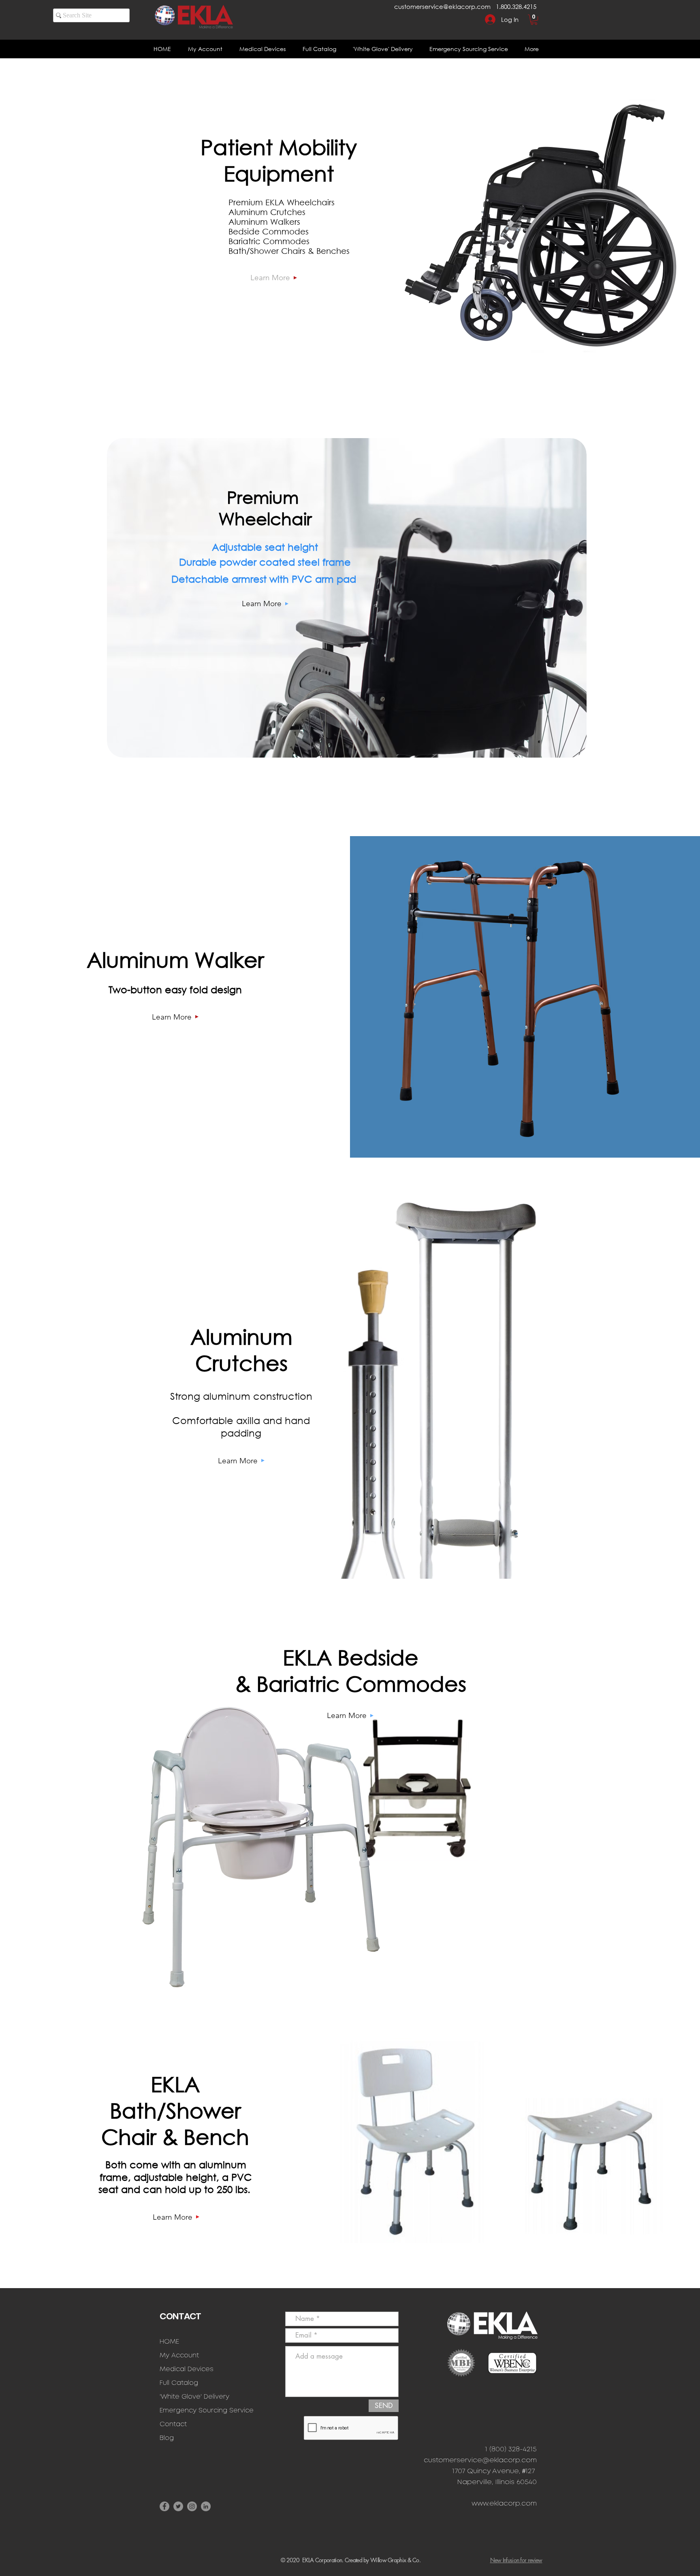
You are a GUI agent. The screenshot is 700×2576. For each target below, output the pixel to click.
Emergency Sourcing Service (207, 2411)
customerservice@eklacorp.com (442, 6)
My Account (179, 2356)
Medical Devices (187, 2369)
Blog (167, 2438)
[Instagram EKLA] (192, 2506)
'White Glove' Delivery (194, 2397)
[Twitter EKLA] (178, 2506)
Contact (173, 2424)
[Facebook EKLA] (164, 2506)
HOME (169, 2342)
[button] (534, 20)
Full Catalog (179, 2383)
